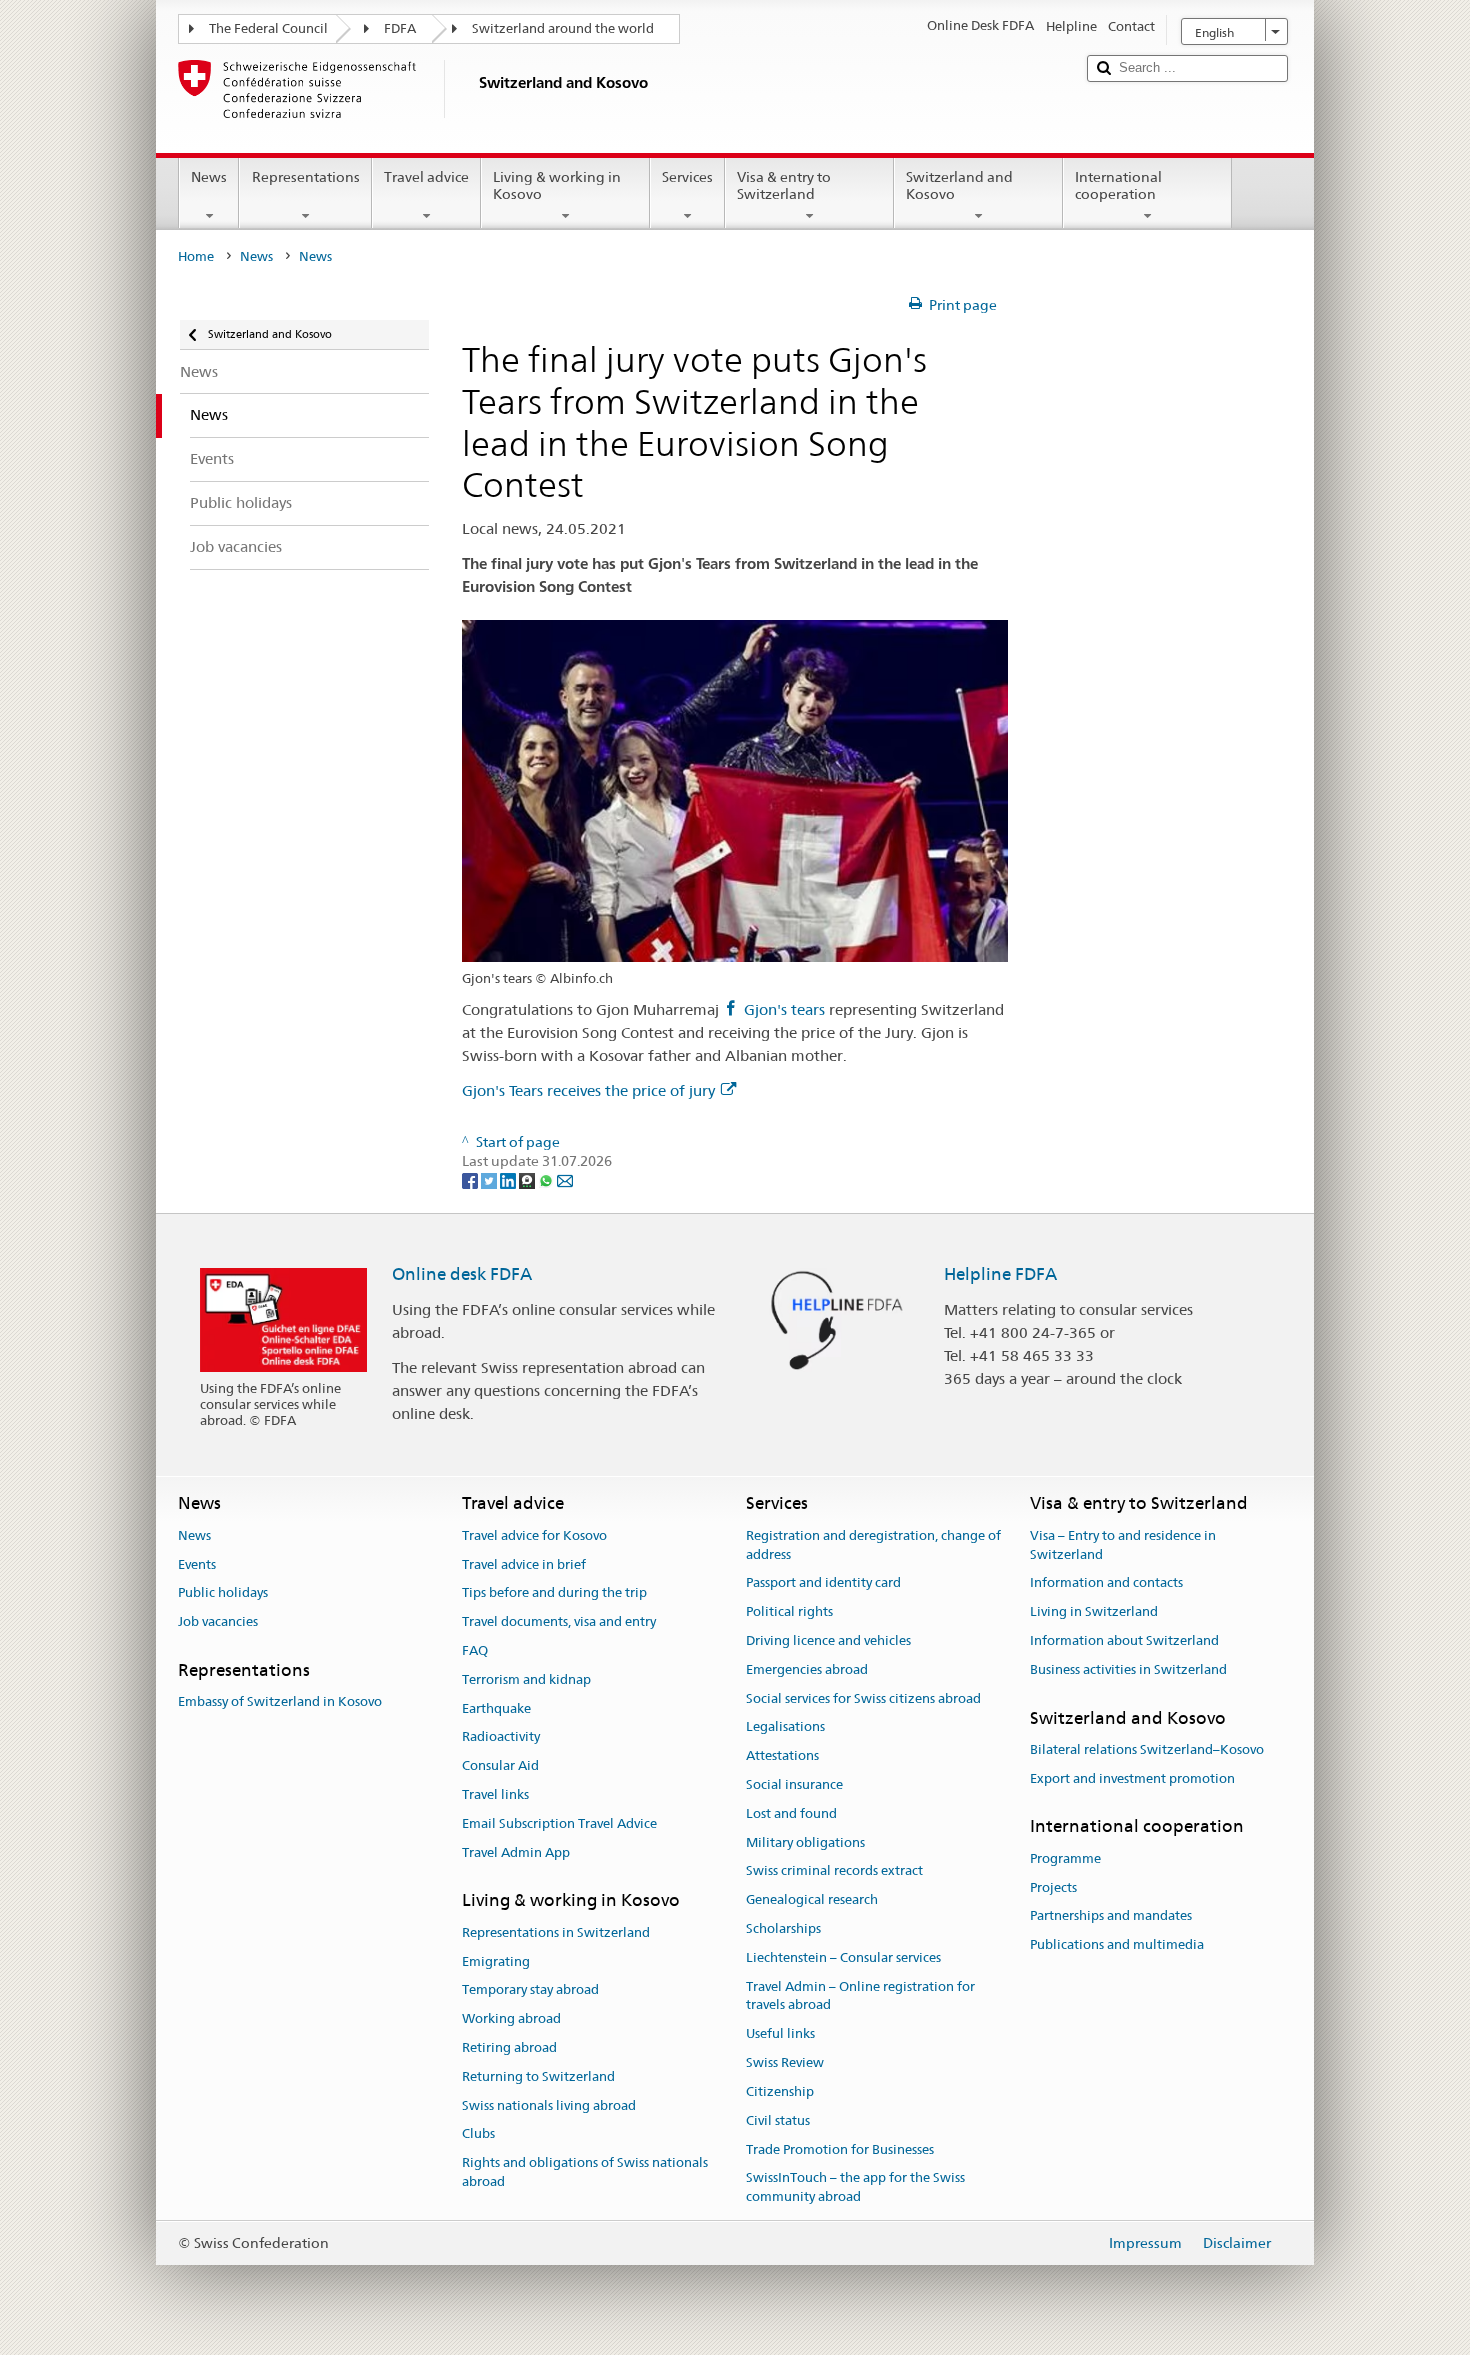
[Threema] (528, 1180)
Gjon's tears (784, 1009)
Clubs (478, 2134)
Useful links (780, 2034)
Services (687, 177)
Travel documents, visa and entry (559, 1621)
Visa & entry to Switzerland (784, 185)
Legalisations (785, 1727)
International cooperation (1118, 185)
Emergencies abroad (807, 1669)
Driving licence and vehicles (828, 1640)
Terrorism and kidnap (526, 1679)
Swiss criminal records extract (834, 1871)
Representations (306, 177)
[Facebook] (471, 1180)
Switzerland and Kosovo (959, 185)
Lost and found (791, 1813)
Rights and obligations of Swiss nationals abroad (585, 2172)
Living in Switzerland (1094, 1611)
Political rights (789, 1611)
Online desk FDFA (462, 1274)
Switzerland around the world (563, 28)
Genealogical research (812, 1900)
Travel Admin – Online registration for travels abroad (860, 1996)
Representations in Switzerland (556, 1932)
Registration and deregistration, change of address (873, 1545)
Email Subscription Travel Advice (559, 1823)
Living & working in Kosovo (557, 185)
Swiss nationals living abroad (549, 2105)
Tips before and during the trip (554, 1593)
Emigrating (496, 1961)
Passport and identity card (823, 1583)
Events (197, 1564)
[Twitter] (490, 1180)
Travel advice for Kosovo (534, 1535)
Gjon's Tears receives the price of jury (588, 1090)
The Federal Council (268, 28)
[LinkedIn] (509, 1180)
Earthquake (496, 1708)
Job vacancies (218, 1621)
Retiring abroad (509, 2047)
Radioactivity (501, 1737)
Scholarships (783, 1928)
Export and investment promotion (1132, 1778)
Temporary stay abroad (530, 1990)
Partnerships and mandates (1111, 1916)
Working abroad (511, 2018)
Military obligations (805, 1842)
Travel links (495, 1794)
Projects (1053, 1887)
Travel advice (426, 177)
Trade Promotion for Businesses (840, 2149)
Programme (1065, 1858)
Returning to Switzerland (538, 2076)
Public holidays (223, 1593)
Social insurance (794, 1784)
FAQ (475, 1650)
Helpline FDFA (1000, 1274)
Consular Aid (500, 1765)
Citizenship (780, 2091)
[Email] (565, 1180)
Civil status (778, 2120)
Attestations (782, 1755)
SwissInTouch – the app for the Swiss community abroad (855, 2188)
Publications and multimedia (1117, 1944)
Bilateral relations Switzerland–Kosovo (1147, 1749)
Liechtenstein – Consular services (843, 1957)
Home (196, 256)
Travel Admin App (516, 1852)
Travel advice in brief (524, 1564)
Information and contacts (1106, 1583)
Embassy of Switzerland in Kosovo (280, 1701)
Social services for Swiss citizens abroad (863, 1698)
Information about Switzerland (1124, 1640)
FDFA (400, 28)
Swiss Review (785, 2062)
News (209, 177)
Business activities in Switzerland (1128, 1669)
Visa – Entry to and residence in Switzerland (1123, 1545)
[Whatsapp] (547, 1180)
